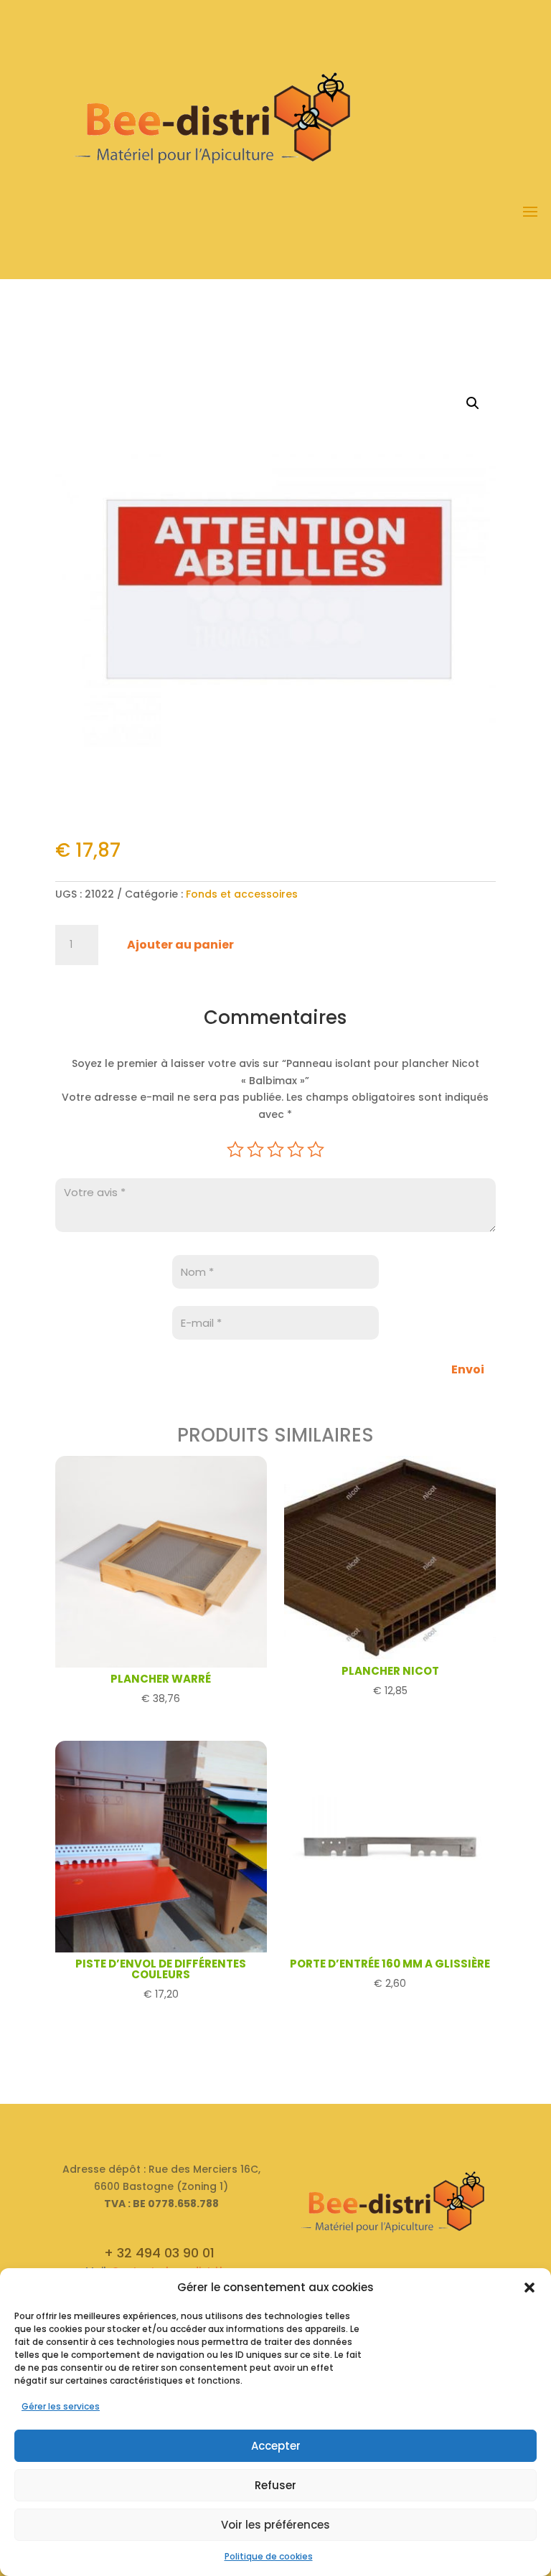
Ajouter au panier (180, 945)
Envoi (468, 1369)
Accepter (276, 2446)
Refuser (275, 2485)
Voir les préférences (275, 2525)
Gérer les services (61, 2406)
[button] (529, 2288)
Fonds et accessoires (242, 894)
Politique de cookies (269, 2556)
